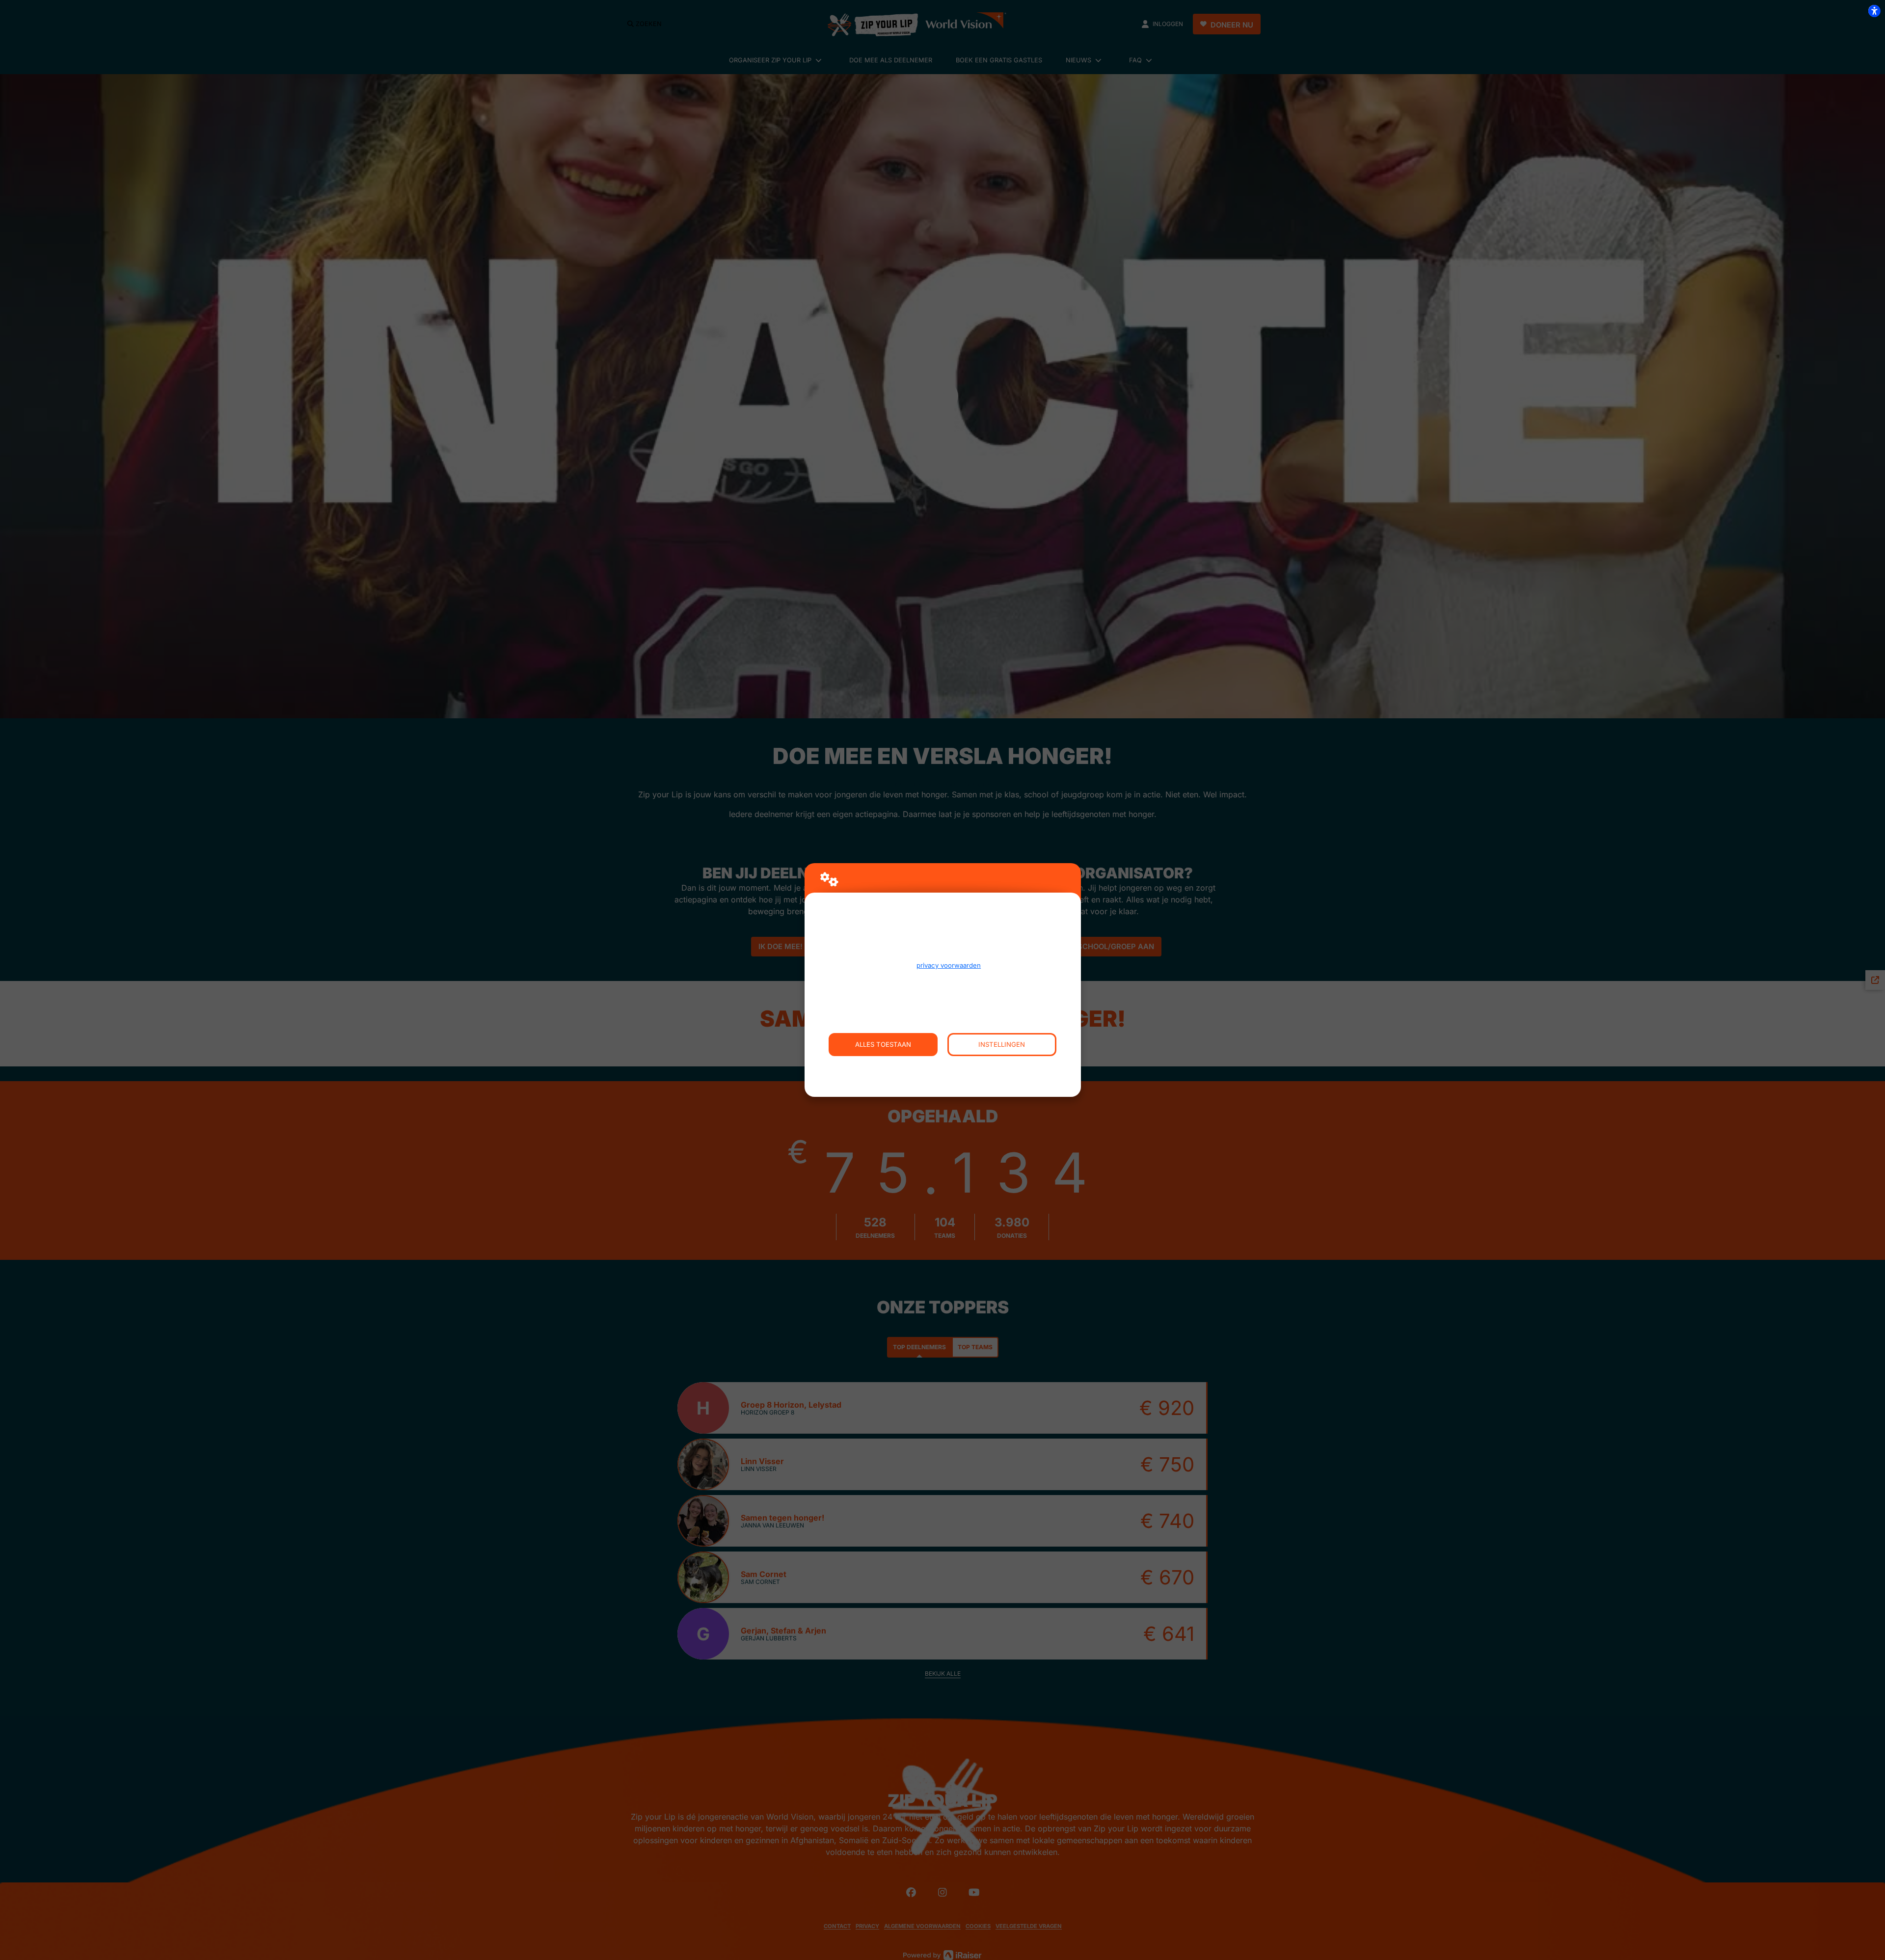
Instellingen (1002, 1044)
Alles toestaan (883, 1044)
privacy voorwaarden (949, 965)
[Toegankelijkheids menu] (1874, 11)
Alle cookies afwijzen (943, 1067)
